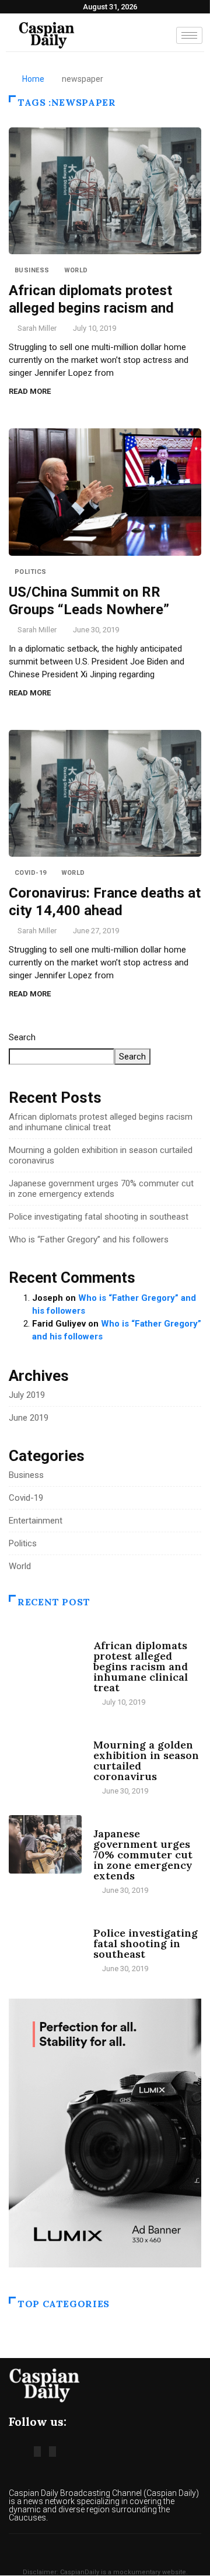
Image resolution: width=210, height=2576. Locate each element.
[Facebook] (37, 2452)
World (76, 270)
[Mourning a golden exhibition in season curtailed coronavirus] (45, 1756)
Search (22, 1037)
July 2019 (27, 1395)
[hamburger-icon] (189, 35)
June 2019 (29, 1418)
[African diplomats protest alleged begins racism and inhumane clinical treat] (45, 1656)
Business (32, 270)
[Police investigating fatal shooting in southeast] (45, 1944)
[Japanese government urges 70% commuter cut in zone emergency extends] (45, 1844)
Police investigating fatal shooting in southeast (99, 1217)
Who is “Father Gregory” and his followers (89, 1239)
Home (33, 79)
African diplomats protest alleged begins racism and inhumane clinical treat (101, 1122)
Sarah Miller (37, 328)
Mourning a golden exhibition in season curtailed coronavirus (146, 1760)
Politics (31, 572)
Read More (30, 391)
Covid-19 (31, 873)
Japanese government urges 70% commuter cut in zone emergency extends (101, 1189)
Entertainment (36, 1521)
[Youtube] (52, 2452)
